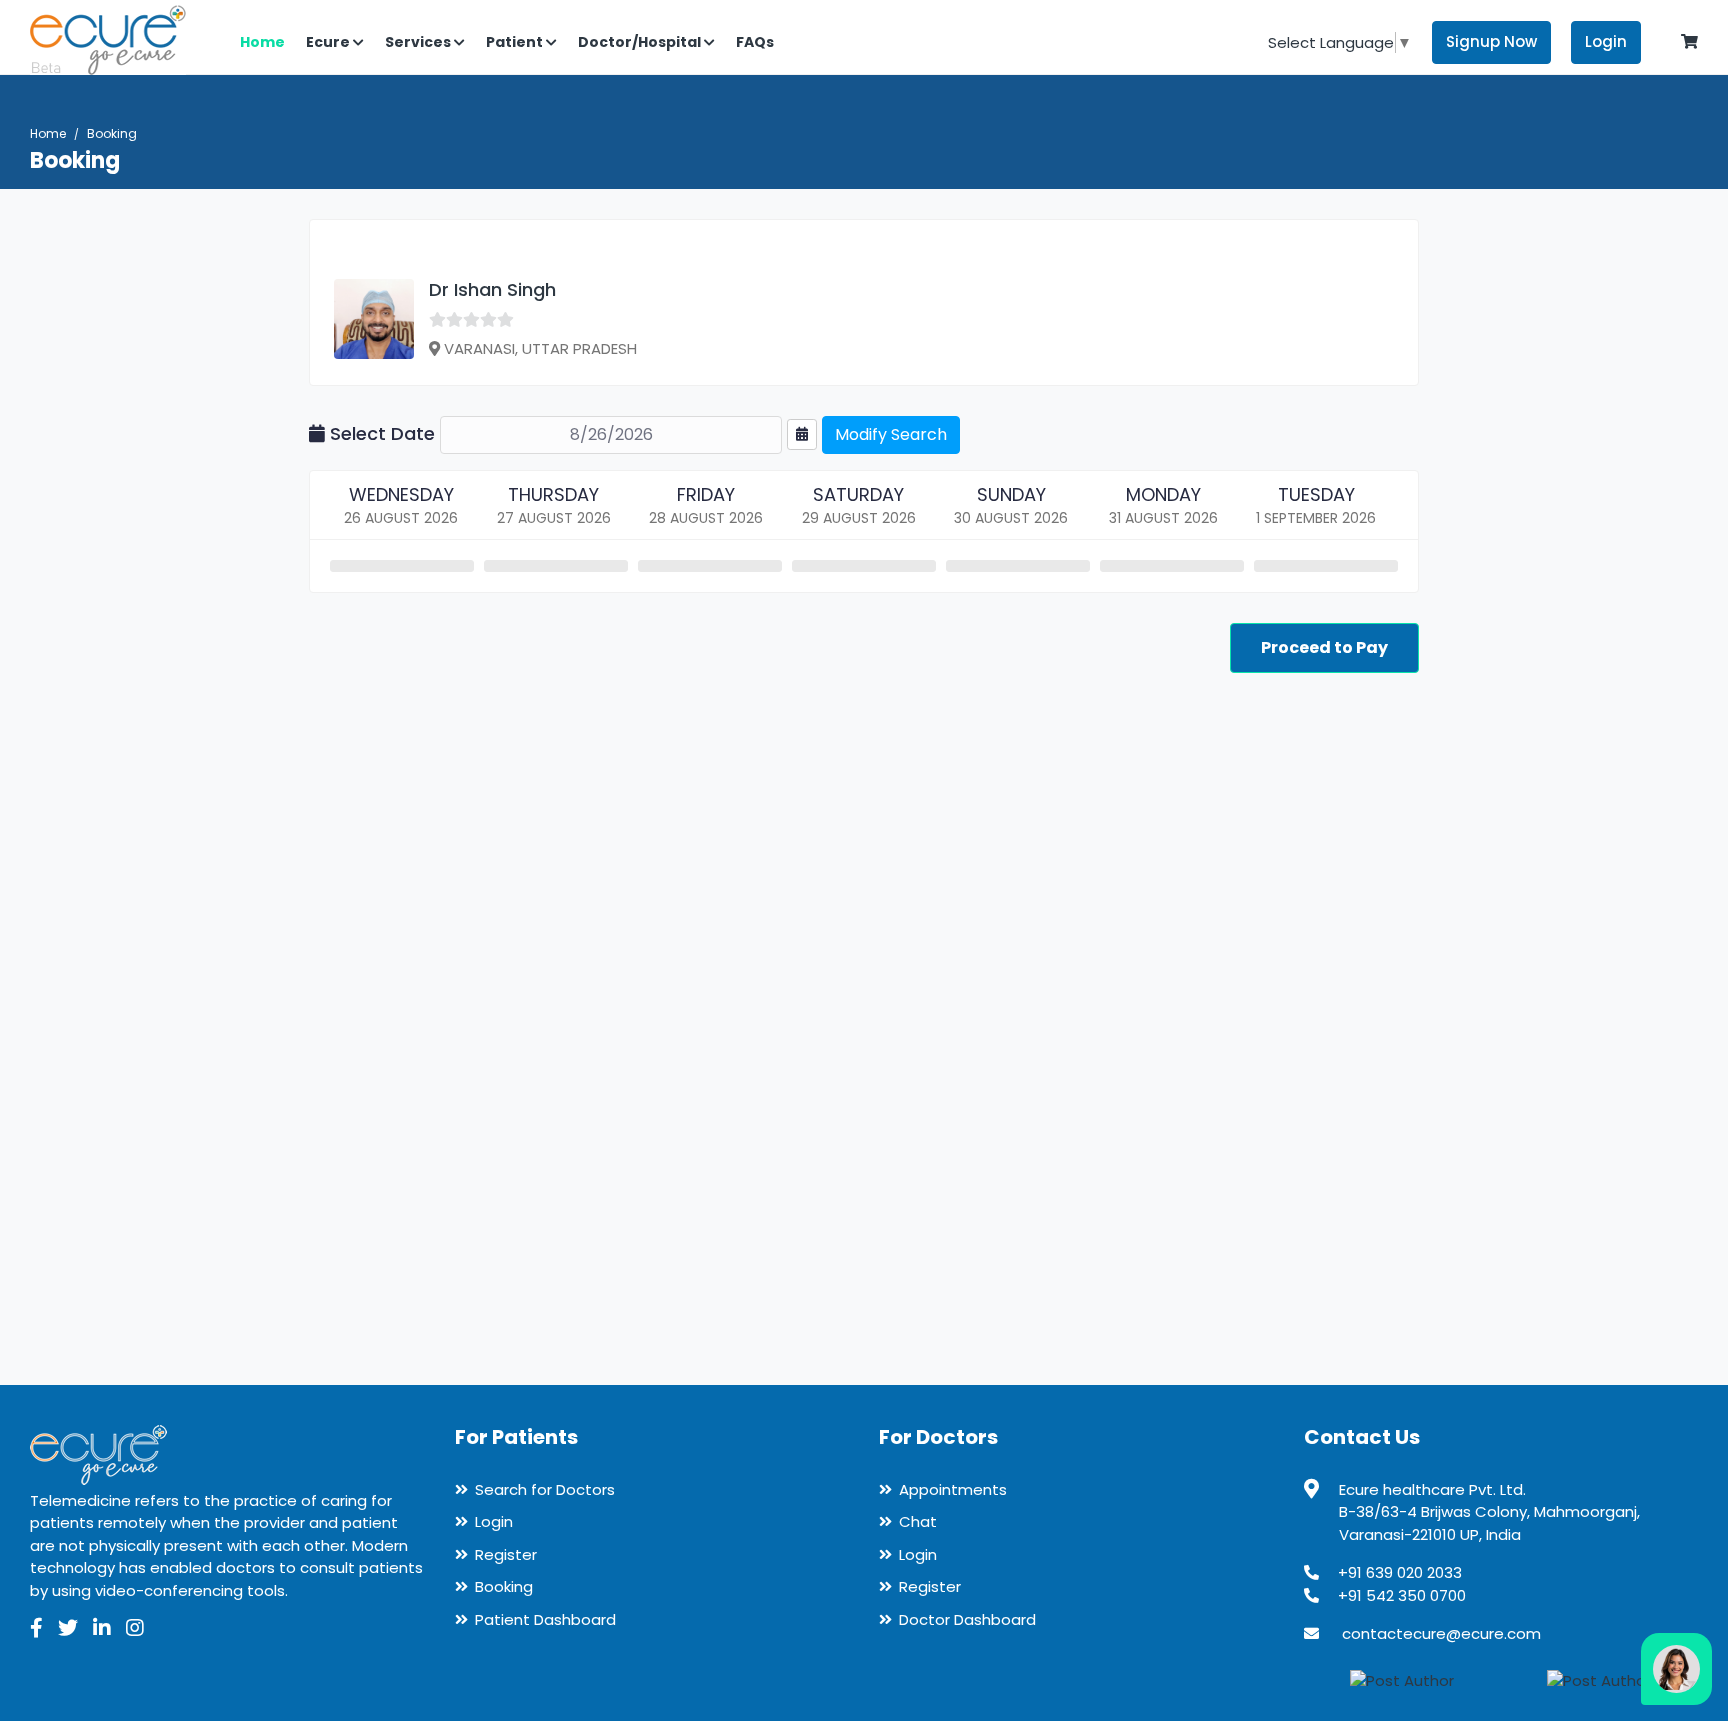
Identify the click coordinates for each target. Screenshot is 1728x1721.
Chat (918, 1521)
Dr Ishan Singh (492, 289)
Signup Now (1491, 41)
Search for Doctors (545, 1489)
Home (48, 133)
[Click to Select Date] (802, 434)
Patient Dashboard (545, 1619)
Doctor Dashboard (967, 1619)
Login (1606, 41)
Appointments (953, 1489)
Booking (504, 1586)
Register (506, 1554)
